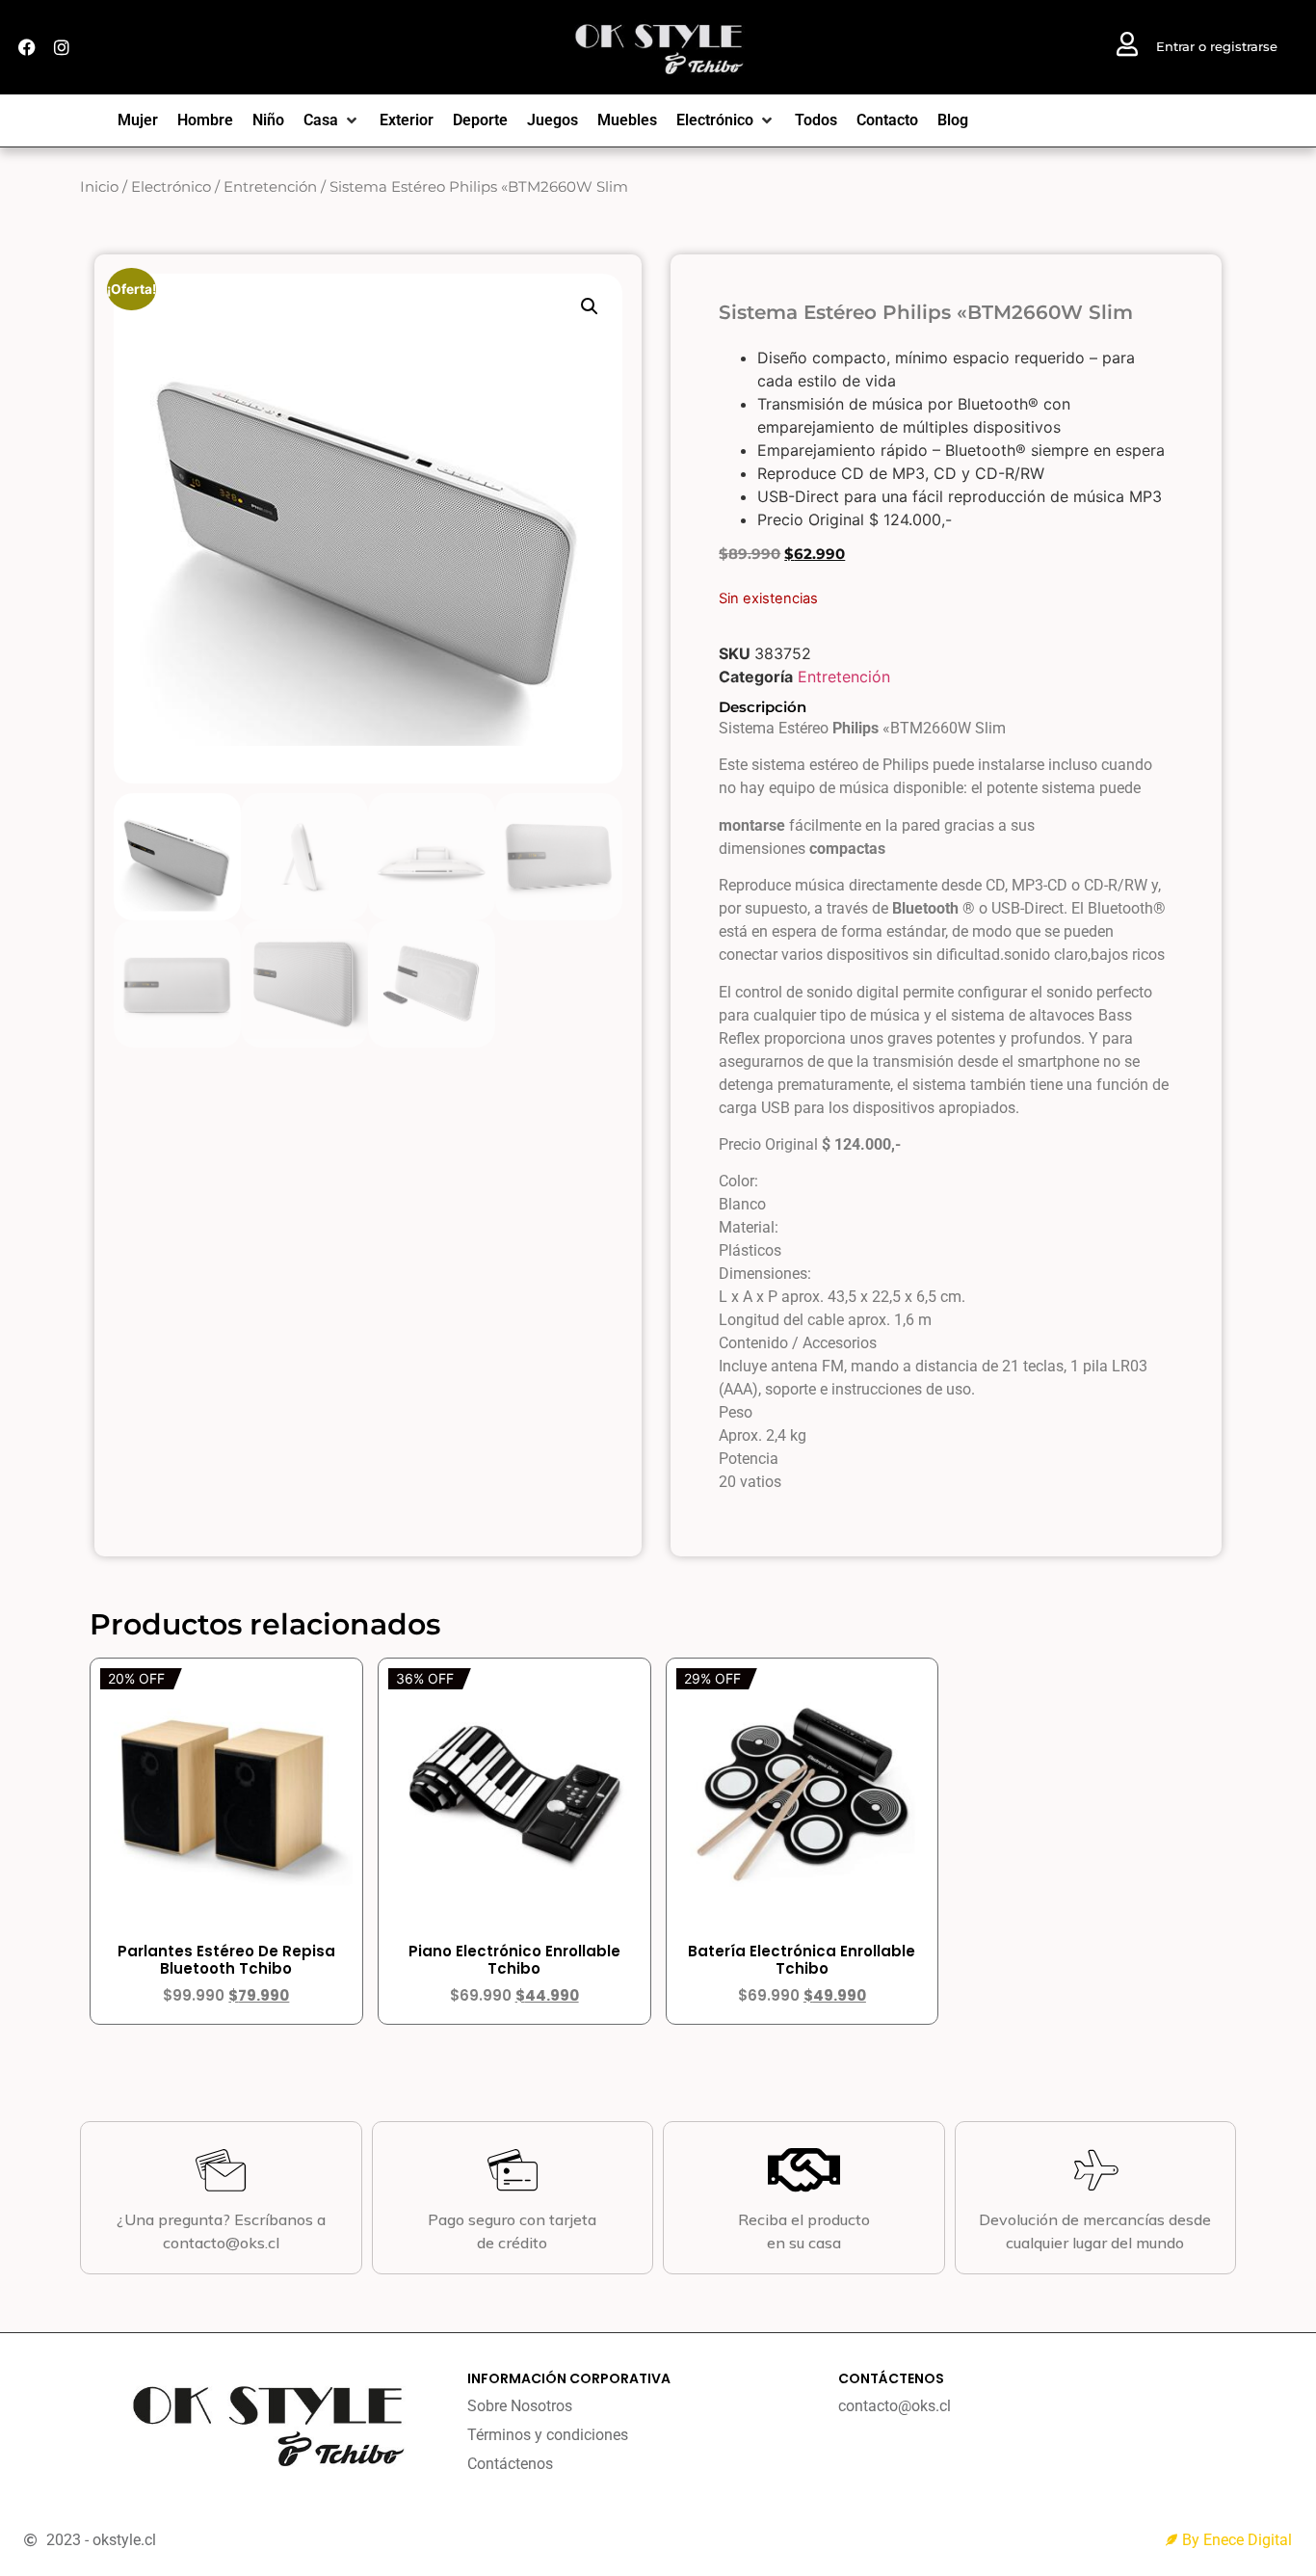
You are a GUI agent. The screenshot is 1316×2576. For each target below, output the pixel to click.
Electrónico (171, 187)
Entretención (270, 187)
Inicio (99, 187)
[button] (590, 306)
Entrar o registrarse (1217, 46)
